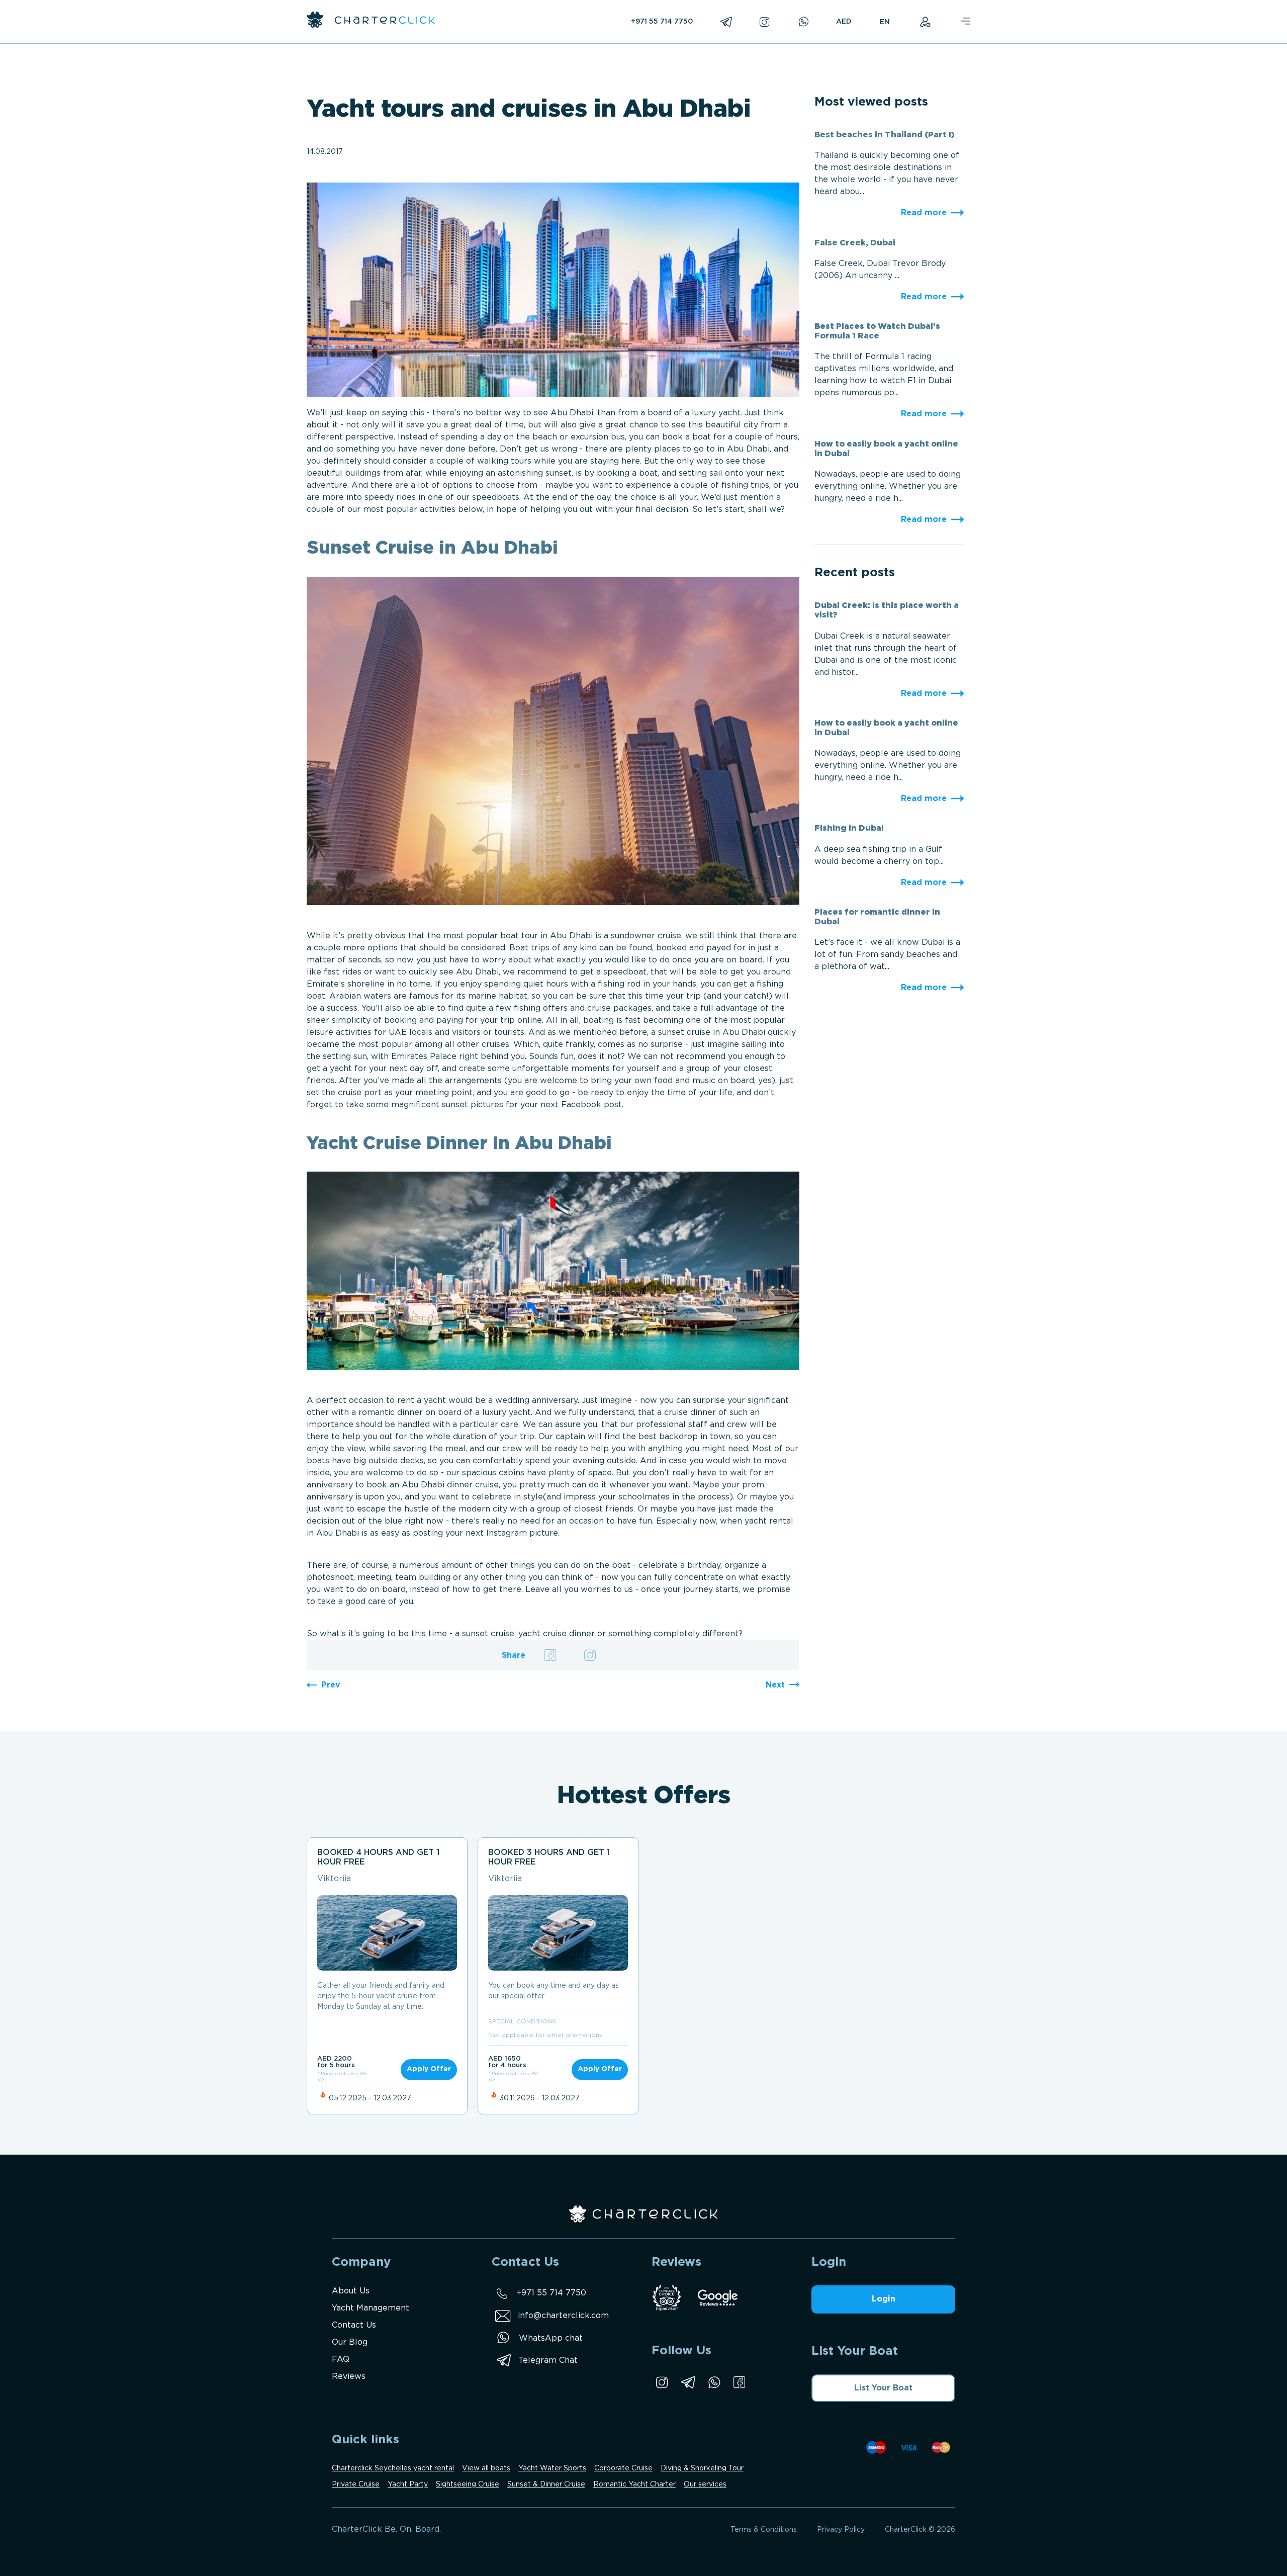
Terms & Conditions (764, 2530)
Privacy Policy (841, 2530)
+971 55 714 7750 (662, 22)
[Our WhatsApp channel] (714, 2382)
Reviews (349, 2377)
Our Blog (350, 2342)
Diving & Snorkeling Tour (702, 2468)
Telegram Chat (548, 2361)
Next (775, 1685)
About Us (351, 2291)
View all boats (486, 2468)
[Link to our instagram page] (662, 2382)
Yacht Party (408, 2484)
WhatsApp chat (551, 2338)
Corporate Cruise (623, 2468)
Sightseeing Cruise (468, 2484)
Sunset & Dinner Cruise (546, 2484)
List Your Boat (883, 2388)
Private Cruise (356, 2484)
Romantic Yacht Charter (634, 2484)
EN (885, 22)
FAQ (341, 2360)
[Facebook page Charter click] (739, 2382)
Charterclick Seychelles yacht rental (393, 2468)
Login (884, 2299)
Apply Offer (429, 2069)
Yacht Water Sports (552, 2468)
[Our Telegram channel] (688, 2382)
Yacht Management (371, 2308)
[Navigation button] (965, 22)
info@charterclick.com (563, 2316)
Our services (705, 2484)
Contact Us (354, 2325)
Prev (331, 1685)
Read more (924, 213)
